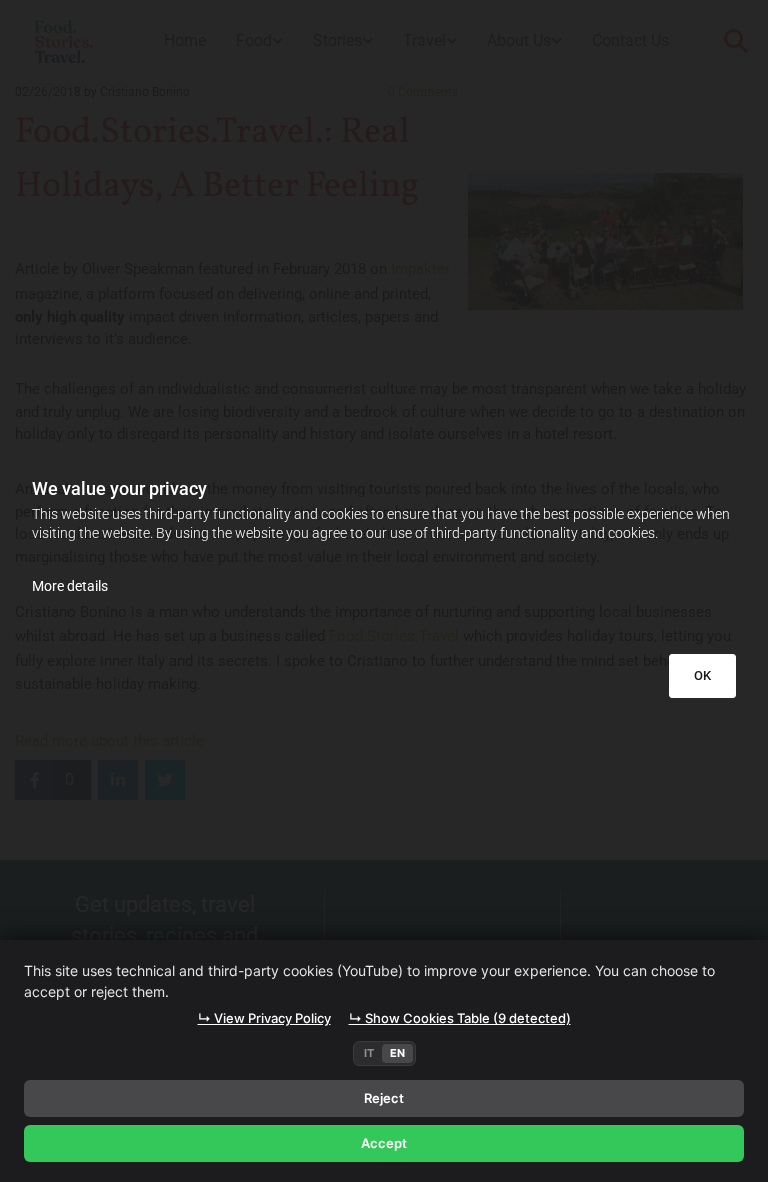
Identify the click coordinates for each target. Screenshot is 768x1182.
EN (397, 1053)
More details (70, 586)
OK (702, 675)
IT (369, 1053)
